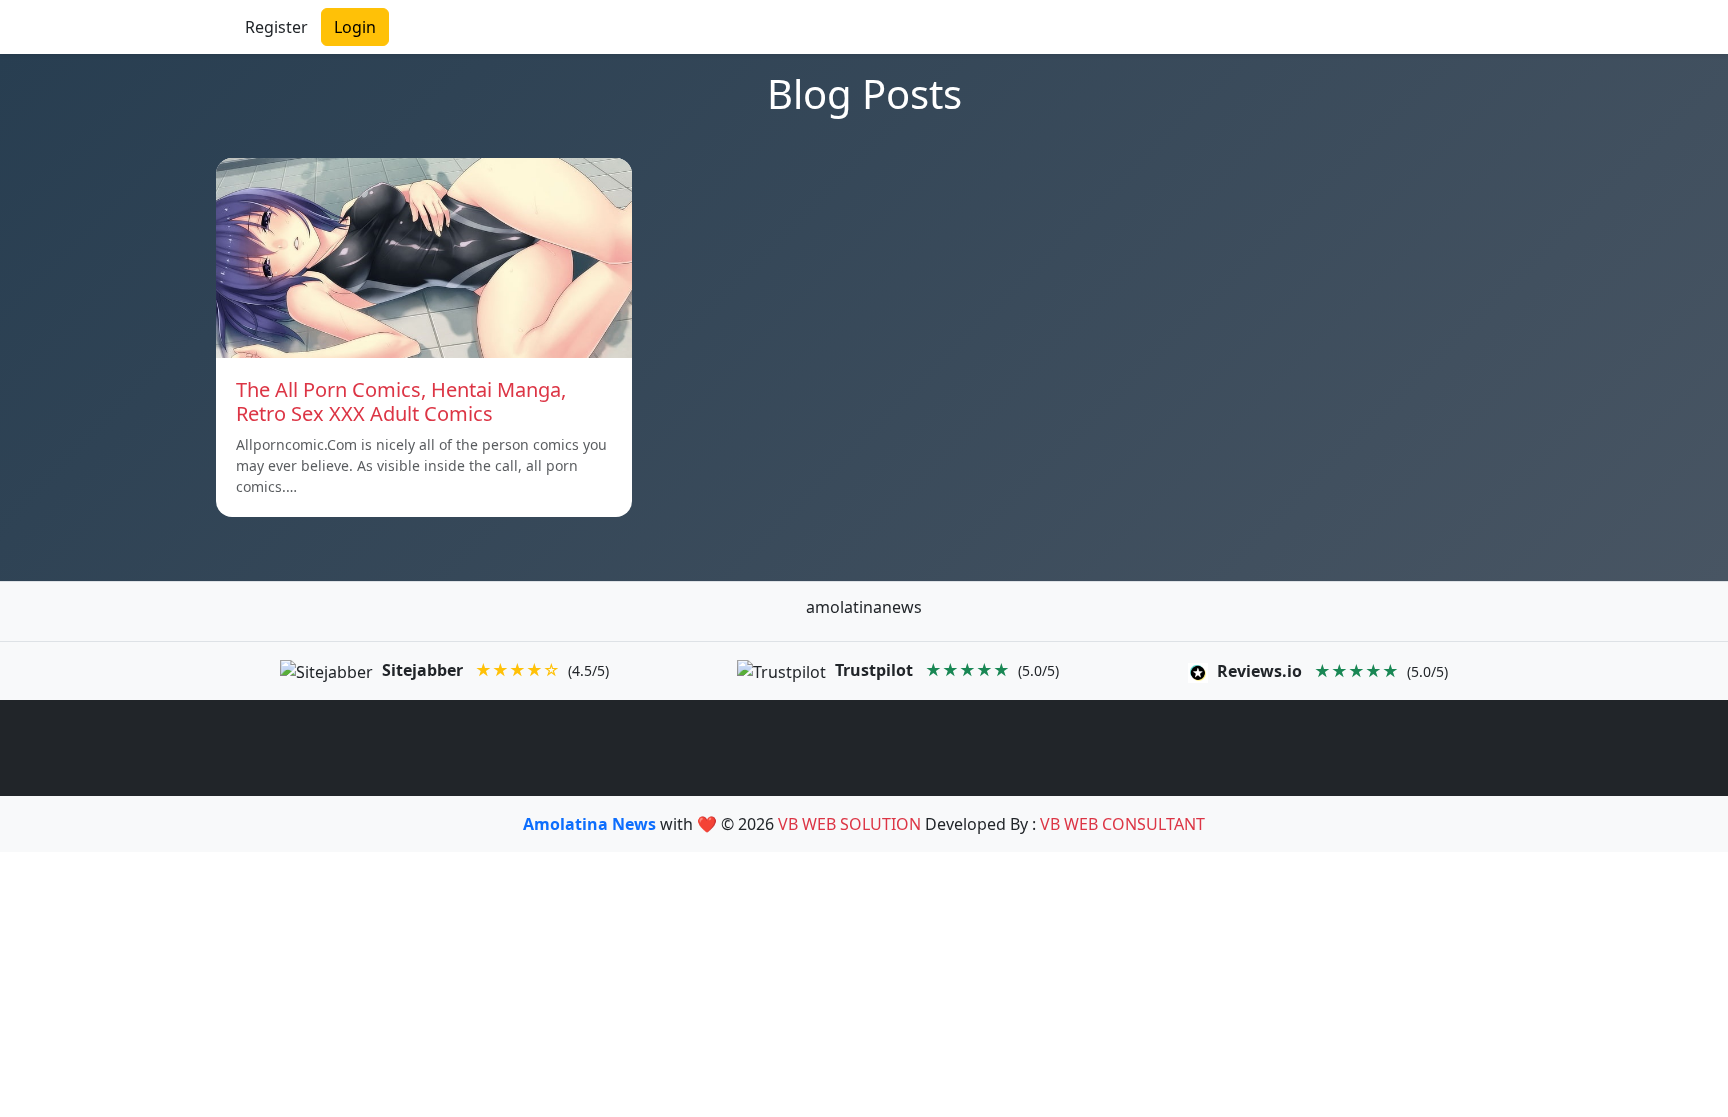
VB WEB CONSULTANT (1122, 824)
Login (355, 27)
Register (276, 27)
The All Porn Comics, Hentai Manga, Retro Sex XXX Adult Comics (401, 401)
